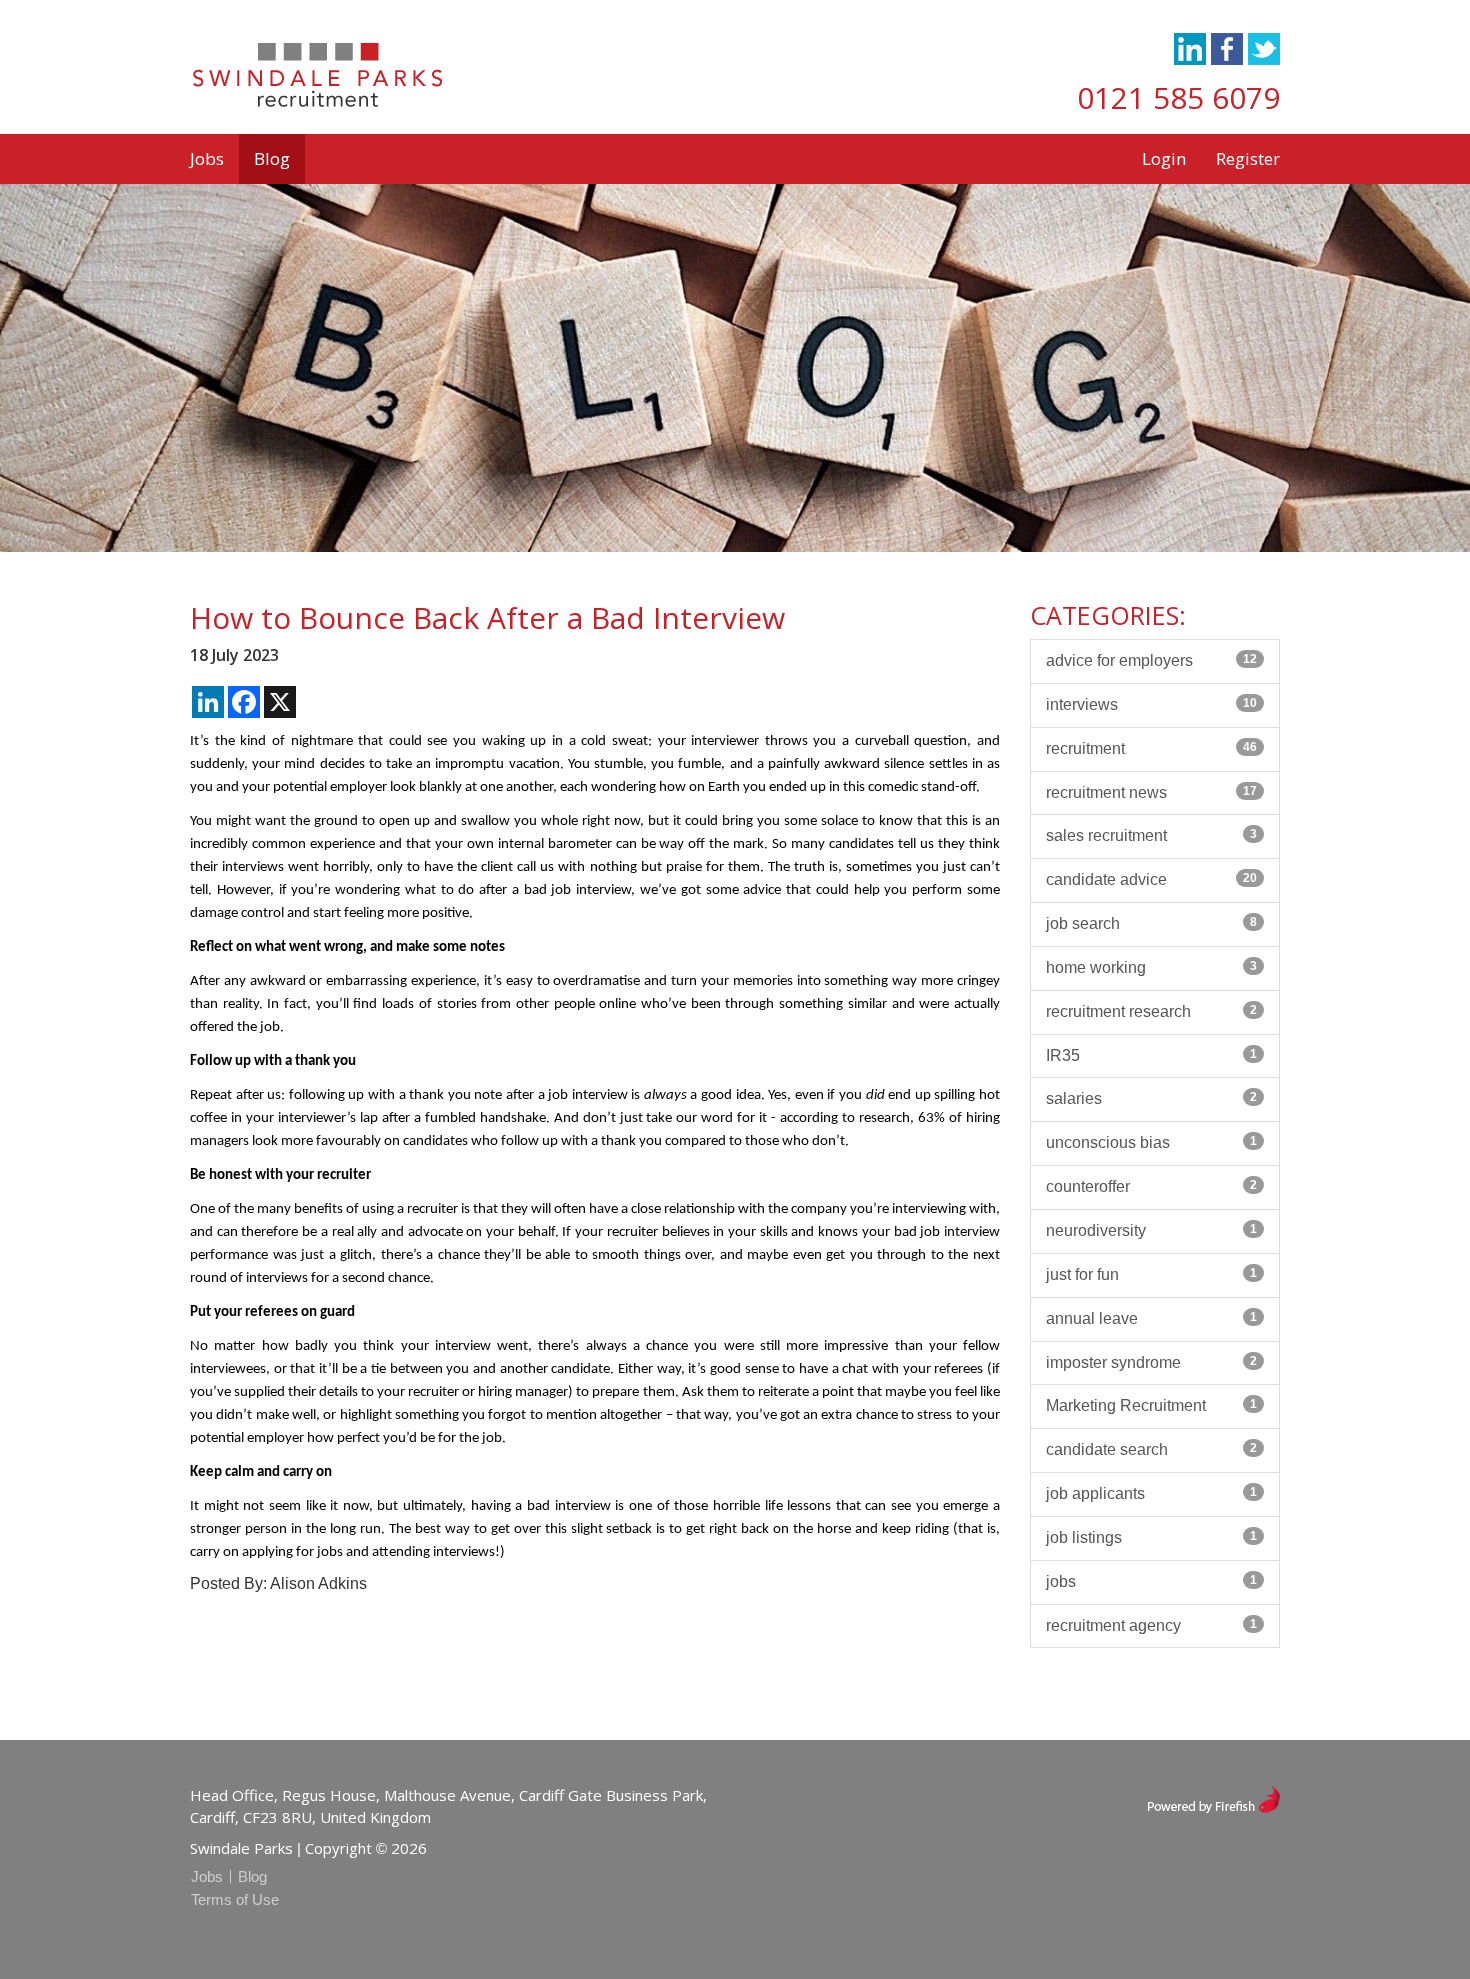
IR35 (1151, 1055)
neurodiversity (1151, 1230)
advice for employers (1151, 660)
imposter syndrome (1151, 1362)
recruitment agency (1151, 1625)
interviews (1151, 704)
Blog (272, 158)
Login (1164, 158)
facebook (1227, 49)
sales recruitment (1151, 835)
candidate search (1151, 1449)
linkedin (1190, 49)
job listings (1151, 1537)
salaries (1151, 1098)
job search (1151, 923)
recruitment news (1151, 792)
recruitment (1151, 748)
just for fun (1151, 1274)
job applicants (1151, 1493)
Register (1248, 158)
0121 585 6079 (1178, 97)
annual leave (1151, 1318)
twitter (1264, 49)
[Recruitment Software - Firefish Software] (1213, 1797)
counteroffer (1151, 1186)
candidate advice (1151, 879)
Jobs (207, 158)
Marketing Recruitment (1151, 1405)
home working (1151, 967)
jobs (1151, 1581)
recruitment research (1151, 1011)
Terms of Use (235, 1899)
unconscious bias (1151, 1142)
